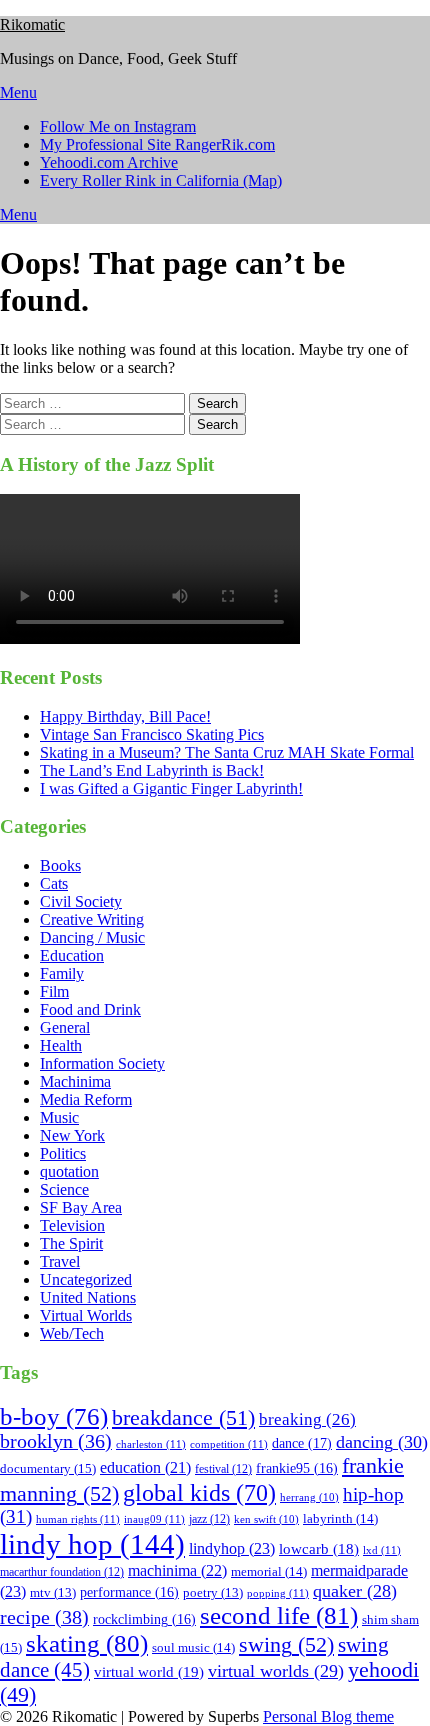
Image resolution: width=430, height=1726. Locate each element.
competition (229, 1444)
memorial (269, 1571)
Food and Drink (90, 1009)
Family (62, 973)
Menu (18, 92)
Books (60, 865)
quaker (355, 1591)
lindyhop (232, 1548)
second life (279, 1615)
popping (278, 1593)
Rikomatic (32, 24)
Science (64, 1189)
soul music (193, 1647)
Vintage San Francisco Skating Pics (152, 734)
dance (302, 1443)
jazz (209, 1519)
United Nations (88, 1297)
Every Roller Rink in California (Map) (161, 180)
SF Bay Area (81, 1207)
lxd (382, 1550)
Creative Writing (92, 919)
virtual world (149, 1672)
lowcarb (319, 1549)
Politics (63, 1153)
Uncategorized (86, 1279)
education (145, 1467)
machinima (177, 1570)
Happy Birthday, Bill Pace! (125, 716)
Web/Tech (72, 1333)
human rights (78, 1519)
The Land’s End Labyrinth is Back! (152, 770)
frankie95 (297, 1468)
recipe (44, 1617)
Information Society (102, 1063)
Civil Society (81, 901)
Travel (60, 1261)
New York (72, 1135)
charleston (151, 1444)
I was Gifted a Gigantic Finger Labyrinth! (171, 788)
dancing (382, 1442)
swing (286, 1644)
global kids (199, 1492)
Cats (54, 883)
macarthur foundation (62, 1572)
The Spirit (71, 1243)
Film (54, 991)
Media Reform (86, 1099)
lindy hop (92, 1544)
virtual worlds (276, 1671)
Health (61, 1045)
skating (87, 1643)
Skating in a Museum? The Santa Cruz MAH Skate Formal (227, 752)
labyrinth (340, 1518)
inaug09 (154, 1519)
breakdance (183, 1417)
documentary (48, 1468)
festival (223, 1469)
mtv (53, 1593)
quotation (69, 1171)
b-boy (54, 1416)
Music (59, 1117)
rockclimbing (144, 1619)
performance (129, 1592)
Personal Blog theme (328, 1716)
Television (72, 1225)
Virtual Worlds (86, 1315)
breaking (307, 1419)
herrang (309, 1497)
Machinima (75, 1081)
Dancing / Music (92, 937)
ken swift (266, 1519)
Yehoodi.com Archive (109, 162)
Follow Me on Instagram (118, 126)
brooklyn (56, 1441)
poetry (213, 1593)
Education (72, 955)
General (65, 1027)
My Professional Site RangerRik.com (157, 144)
